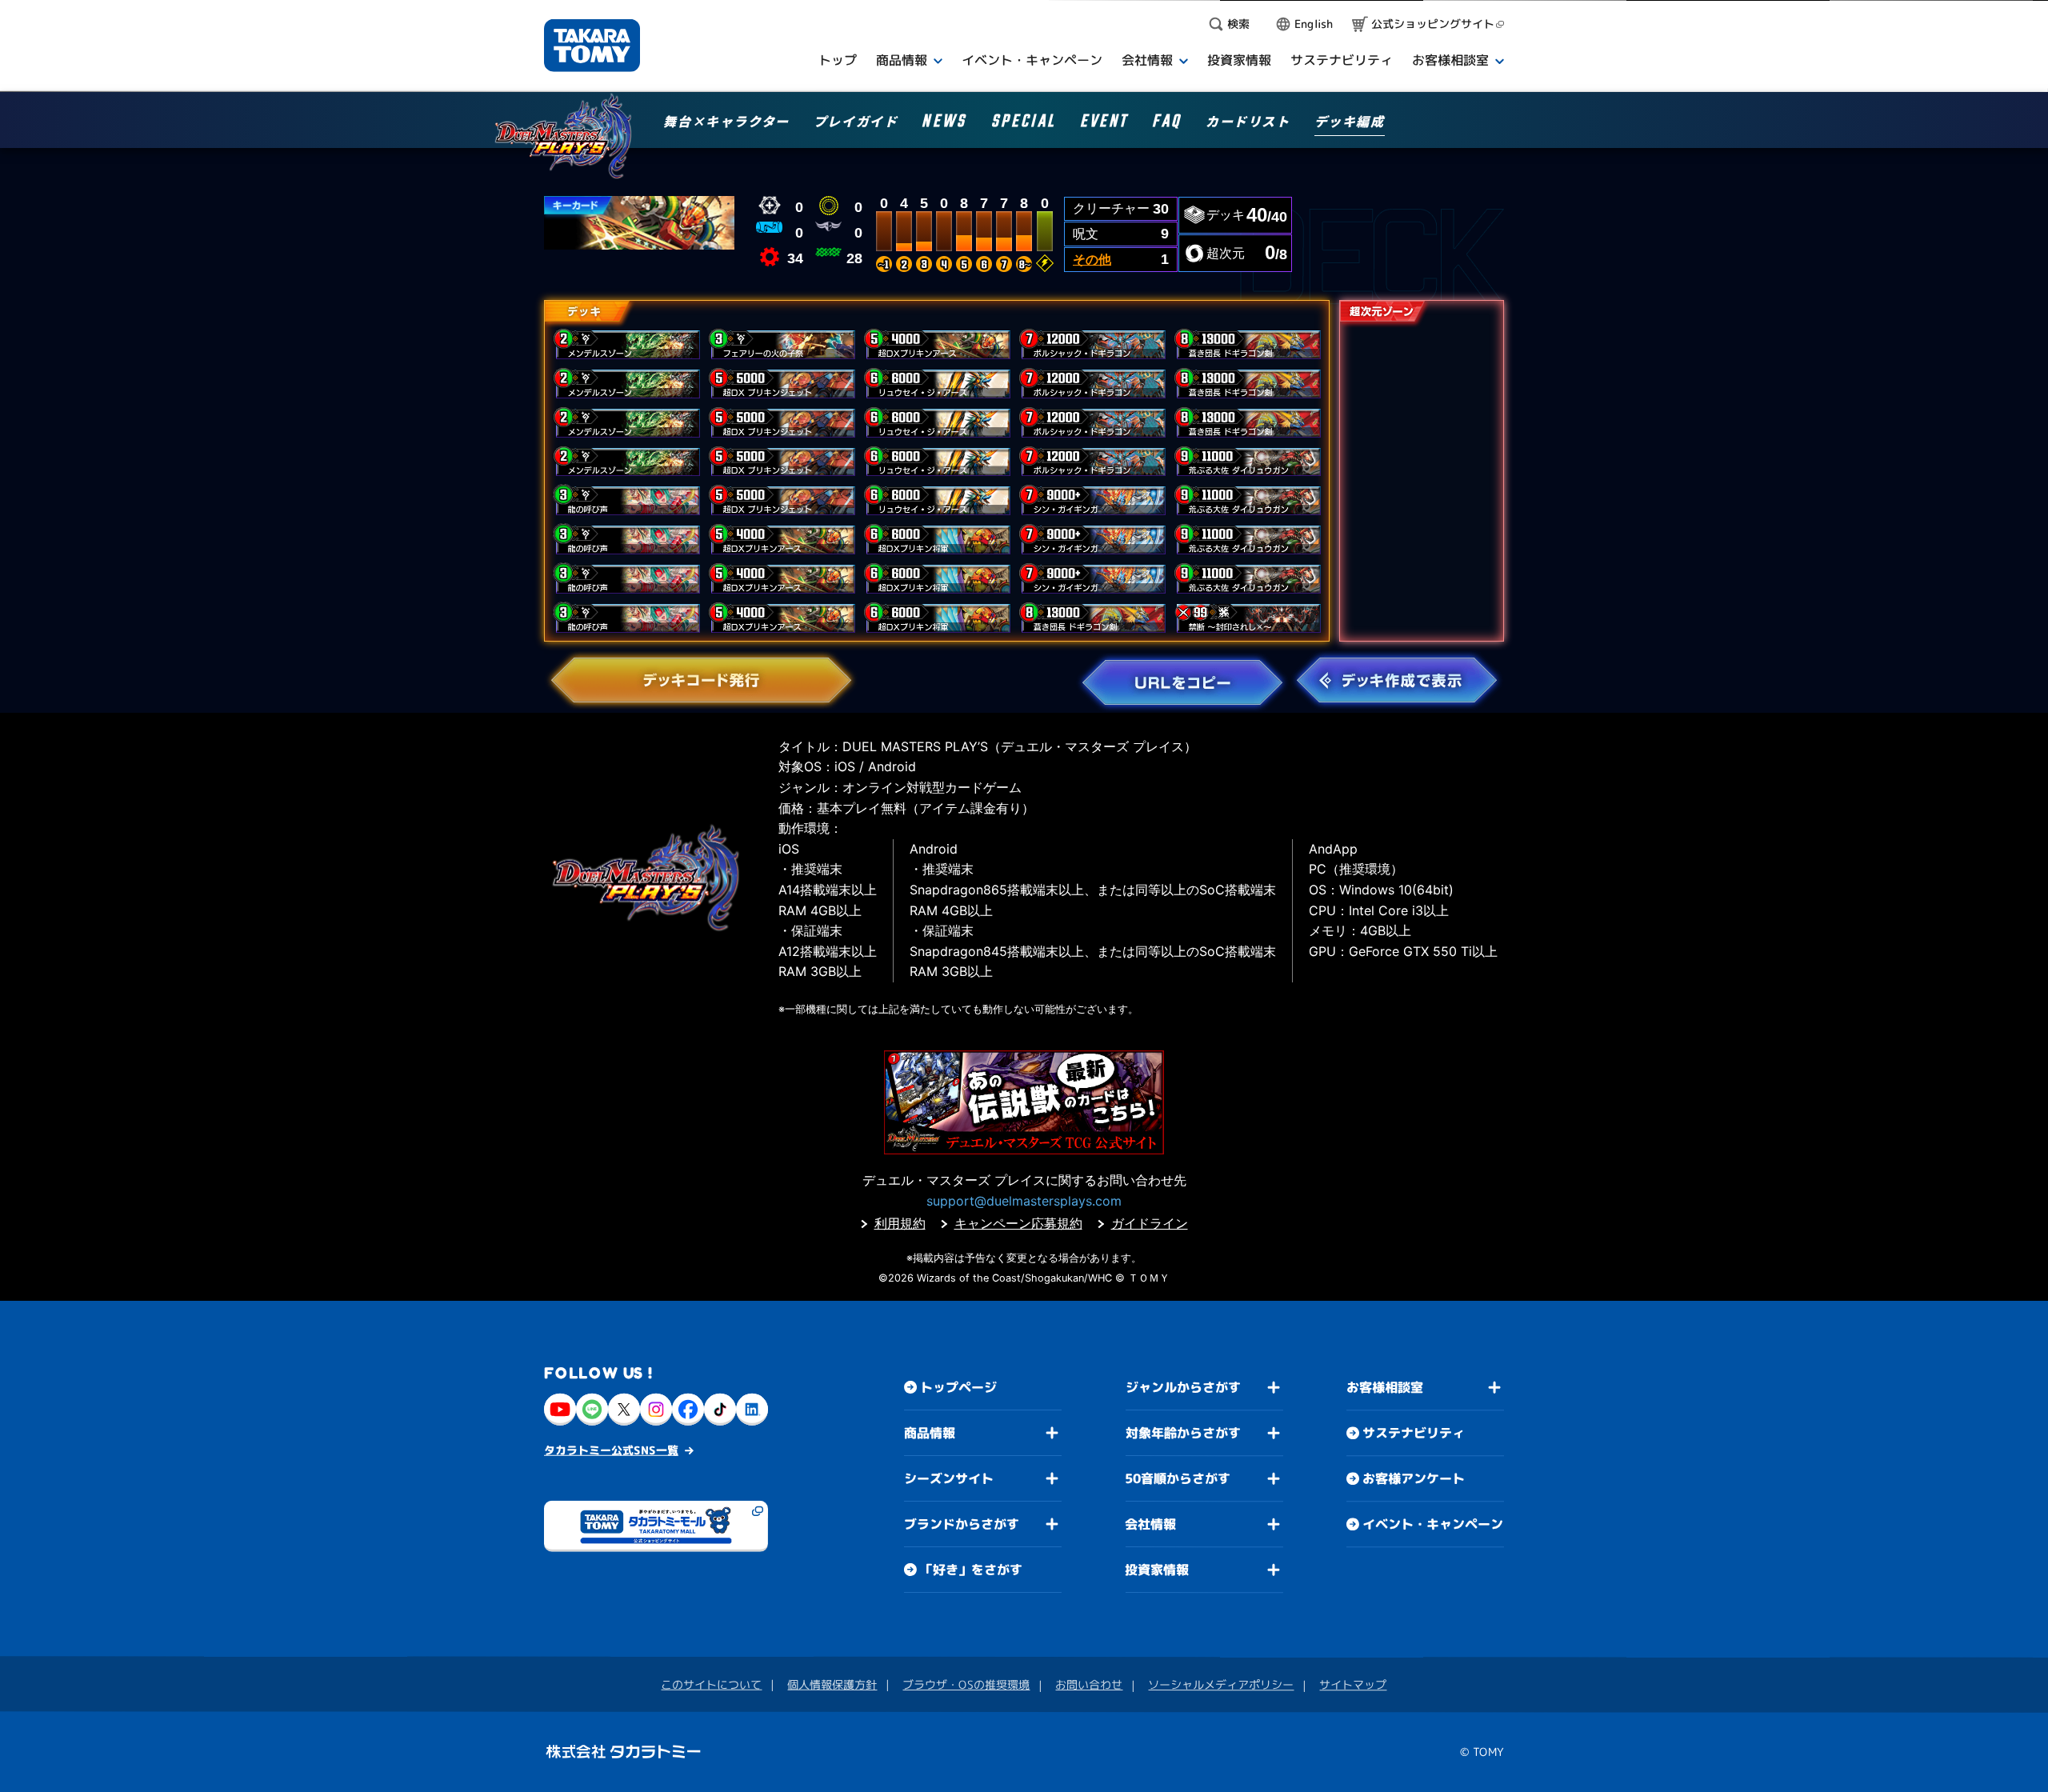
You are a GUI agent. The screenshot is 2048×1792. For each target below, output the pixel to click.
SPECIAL (1024, 124)
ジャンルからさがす (1183, 1387)
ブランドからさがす (962, 1524)
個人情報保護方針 (832, 1684)
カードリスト (1248, 122)
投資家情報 (1157, 1570)
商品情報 (930, 1433)
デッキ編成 (1350, 122)
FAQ (1167, 124)
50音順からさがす (1178, 1478)
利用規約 (900, 1223)
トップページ (958, 1387)
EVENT (1104, 124)
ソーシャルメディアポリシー (1221, 1684)
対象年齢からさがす (1183, 1433)
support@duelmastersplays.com (1024, 1201)
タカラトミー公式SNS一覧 (611, 1450)
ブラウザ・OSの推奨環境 (966, 1684)
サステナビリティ (1414, 1433)
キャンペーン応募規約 (1018, 1223)
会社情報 (1150, 1524)
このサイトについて (711, 1684)
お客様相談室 (1385, 1387)
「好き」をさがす (971, 1570)
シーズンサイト (949, 1478)
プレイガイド (856, 122)
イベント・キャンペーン (1433, 1524)
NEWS (944, 124)
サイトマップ (1353, 1684)
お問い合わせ (1089, 1684)
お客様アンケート (1414, 1478)
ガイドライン (1150, 1223)
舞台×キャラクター (726, 122)
